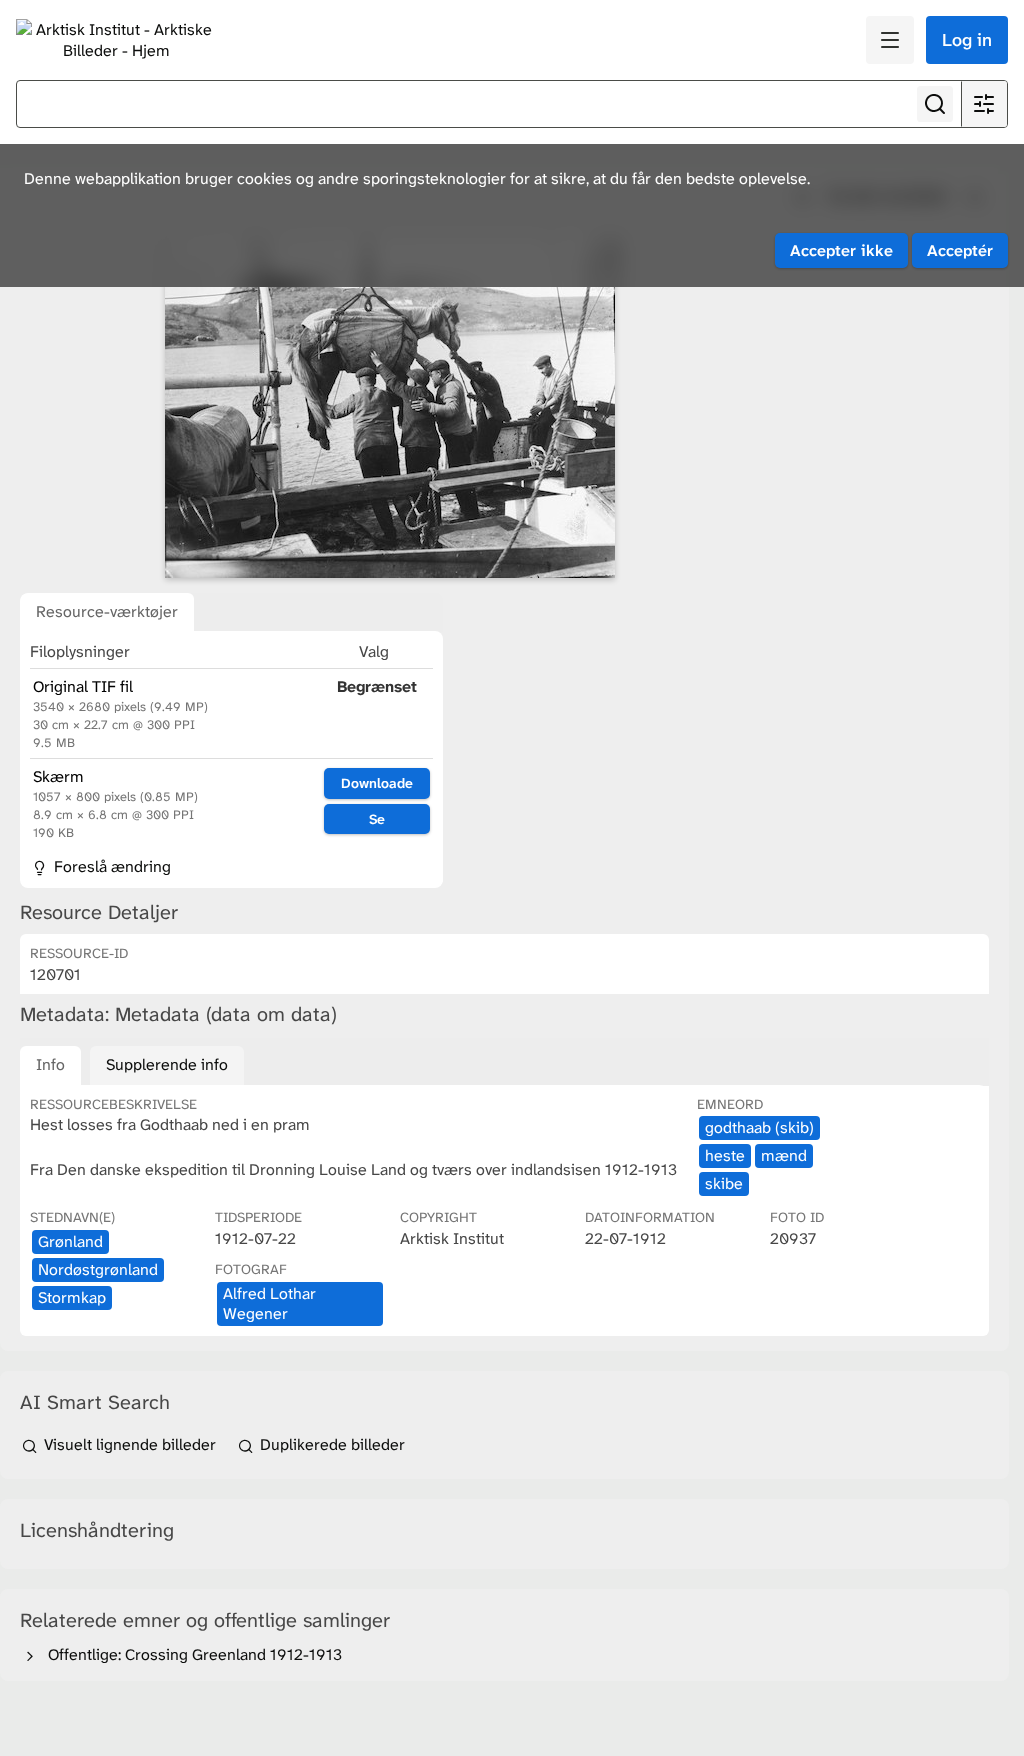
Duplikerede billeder (330, 1444)
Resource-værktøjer (107, 611)
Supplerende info (167, 1064)
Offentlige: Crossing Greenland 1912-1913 (191, 1654)
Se (377, 819)
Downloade (377, 783)
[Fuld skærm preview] (390, 407)
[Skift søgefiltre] (984, 104)
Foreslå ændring (110, 866)
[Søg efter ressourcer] (935, 104)
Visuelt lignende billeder (130, 1444)
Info (50, 1064)
